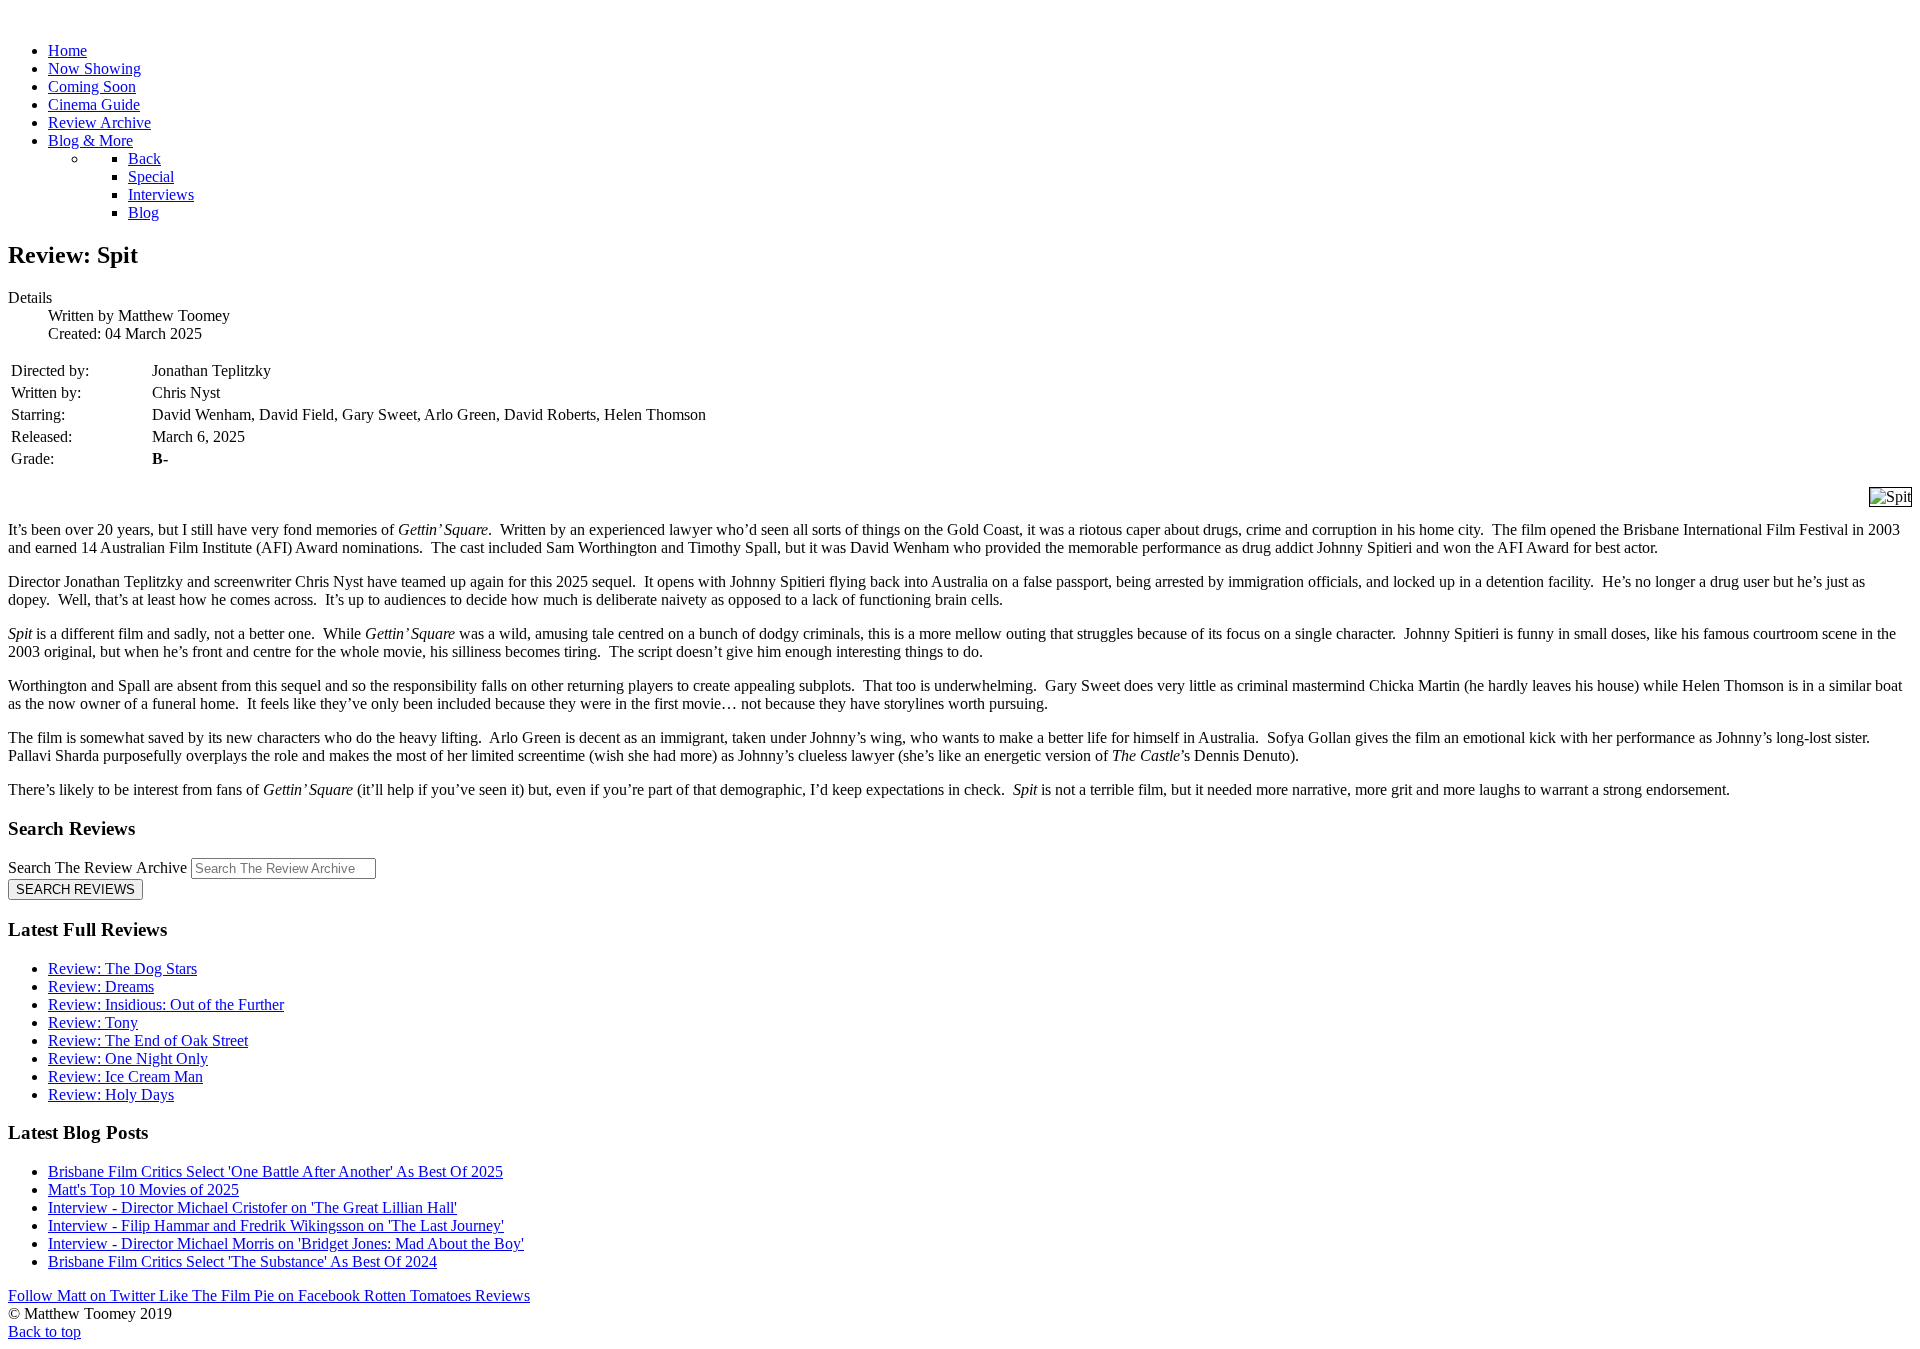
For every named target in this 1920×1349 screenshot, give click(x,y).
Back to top (44, 1331)
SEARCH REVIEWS (75, 889)
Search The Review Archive (97, 867)
